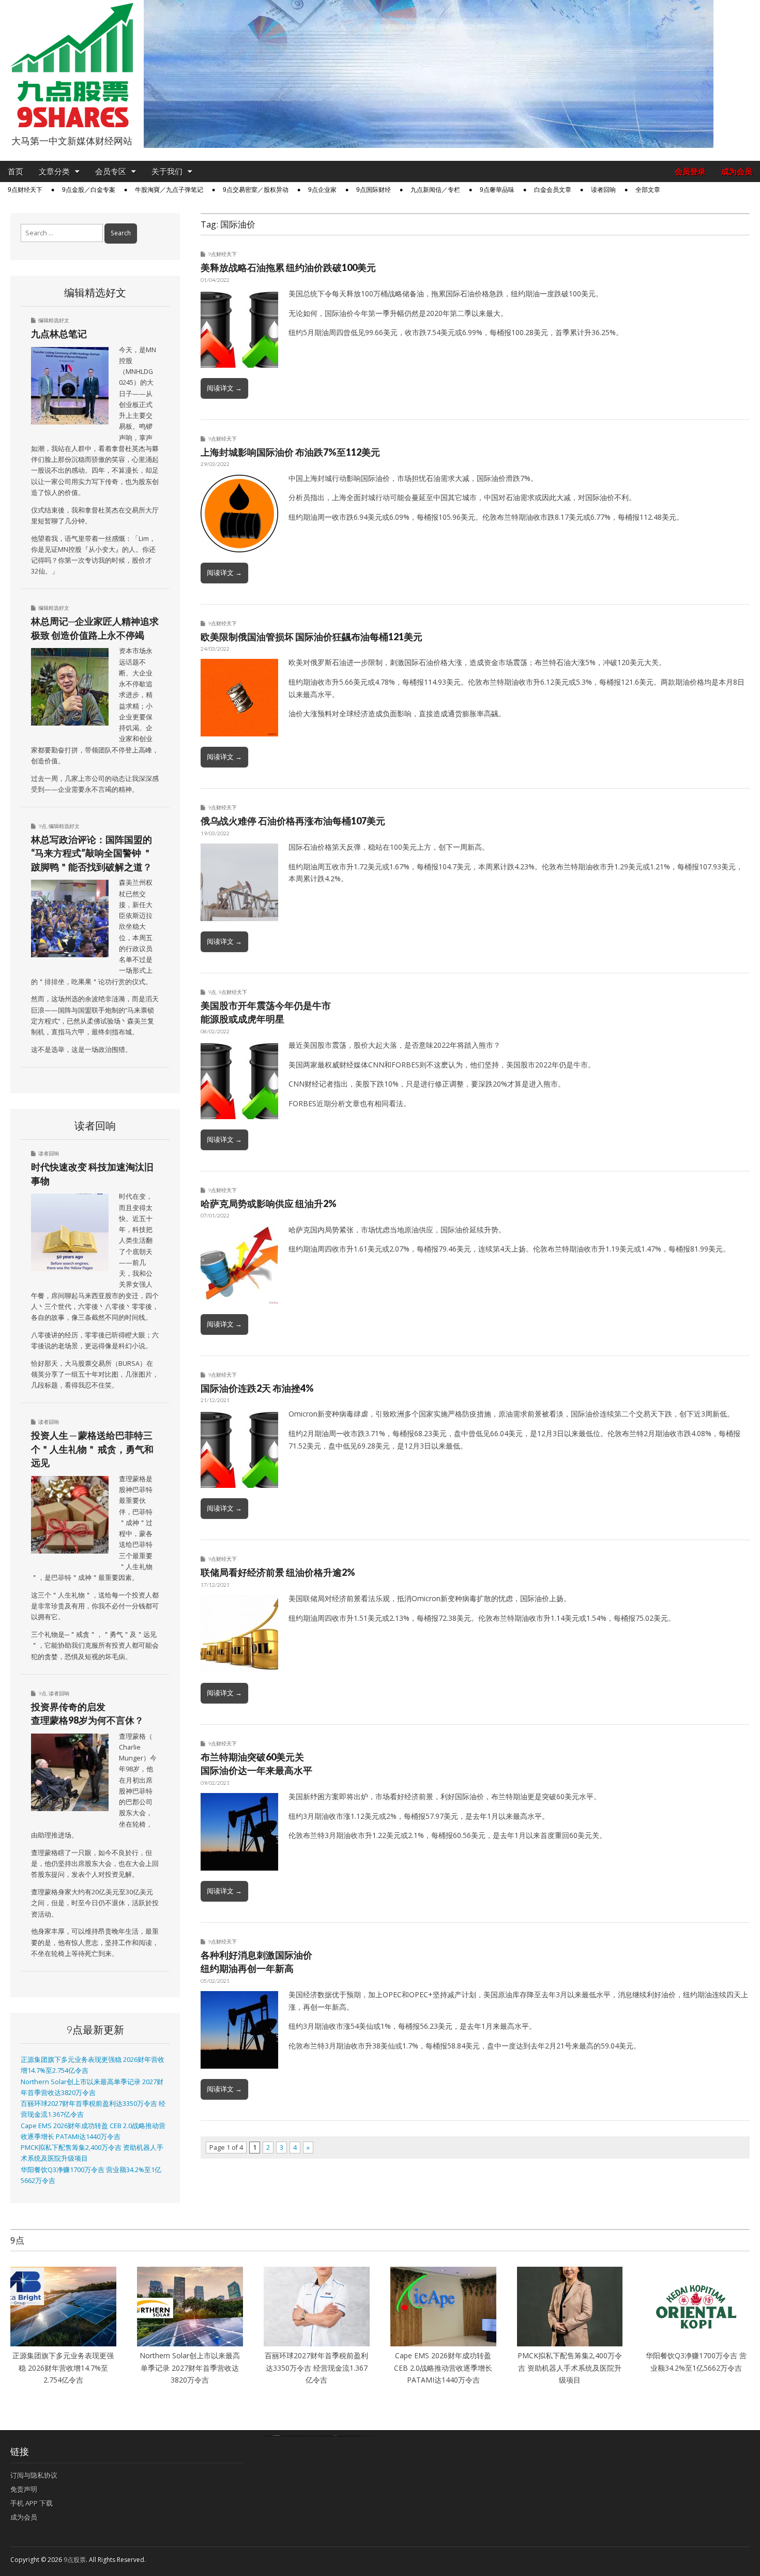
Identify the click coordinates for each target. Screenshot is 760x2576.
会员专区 (111, 171)
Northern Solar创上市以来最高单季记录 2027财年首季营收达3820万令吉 (190, 2368)
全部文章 (648, 190)
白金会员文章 (553, 190)
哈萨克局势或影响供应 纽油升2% (269, 1203)
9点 (212, 992)
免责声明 (24, 2489)
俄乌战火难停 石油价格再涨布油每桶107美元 (293, 821)
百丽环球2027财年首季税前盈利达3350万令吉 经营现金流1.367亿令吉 (316, 2368)
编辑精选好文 (54, 320)
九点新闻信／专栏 (435, 190)
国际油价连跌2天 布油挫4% (257, 1388)
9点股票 (75, 2560)
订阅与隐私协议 (34, 2475)
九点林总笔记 (59, 334)
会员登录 (690, 171)
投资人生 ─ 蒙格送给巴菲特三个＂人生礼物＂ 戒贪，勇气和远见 (92, 1449)
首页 (16, 171)
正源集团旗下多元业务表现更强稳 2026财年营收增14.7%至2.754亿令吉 (63, 2368)
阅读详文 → (224, 388)
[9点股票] (72, 65)
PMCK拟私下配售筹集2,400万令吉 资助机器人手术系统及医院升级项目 (570, 2368)
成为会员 (737, 171)
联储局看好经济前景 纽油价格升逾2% (278, 1572)
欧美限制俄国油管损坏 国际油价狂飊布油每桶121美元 (311, 637)
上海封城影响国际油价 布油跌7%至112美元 (290, 452)
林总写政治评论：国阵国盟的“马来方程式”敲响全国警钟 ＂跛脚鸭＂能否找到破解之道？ (92, 853)
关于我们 (167, 171)
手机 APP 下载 (32, 2503)
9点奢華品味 (497, 190)
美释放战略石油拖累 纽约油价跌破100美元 (288, 267)
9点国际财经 (374, 190)
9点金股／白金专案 (89, 190)
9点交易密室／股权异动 (256, 190)
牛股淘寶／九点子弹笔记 (169, 190)
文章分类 (54, 171)
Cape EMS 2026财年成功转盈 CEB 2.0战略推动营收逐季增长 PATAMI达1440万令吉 (443, 2368)
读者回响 (603, 190)
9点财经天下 (25, 190)
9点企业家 (322, 190)
